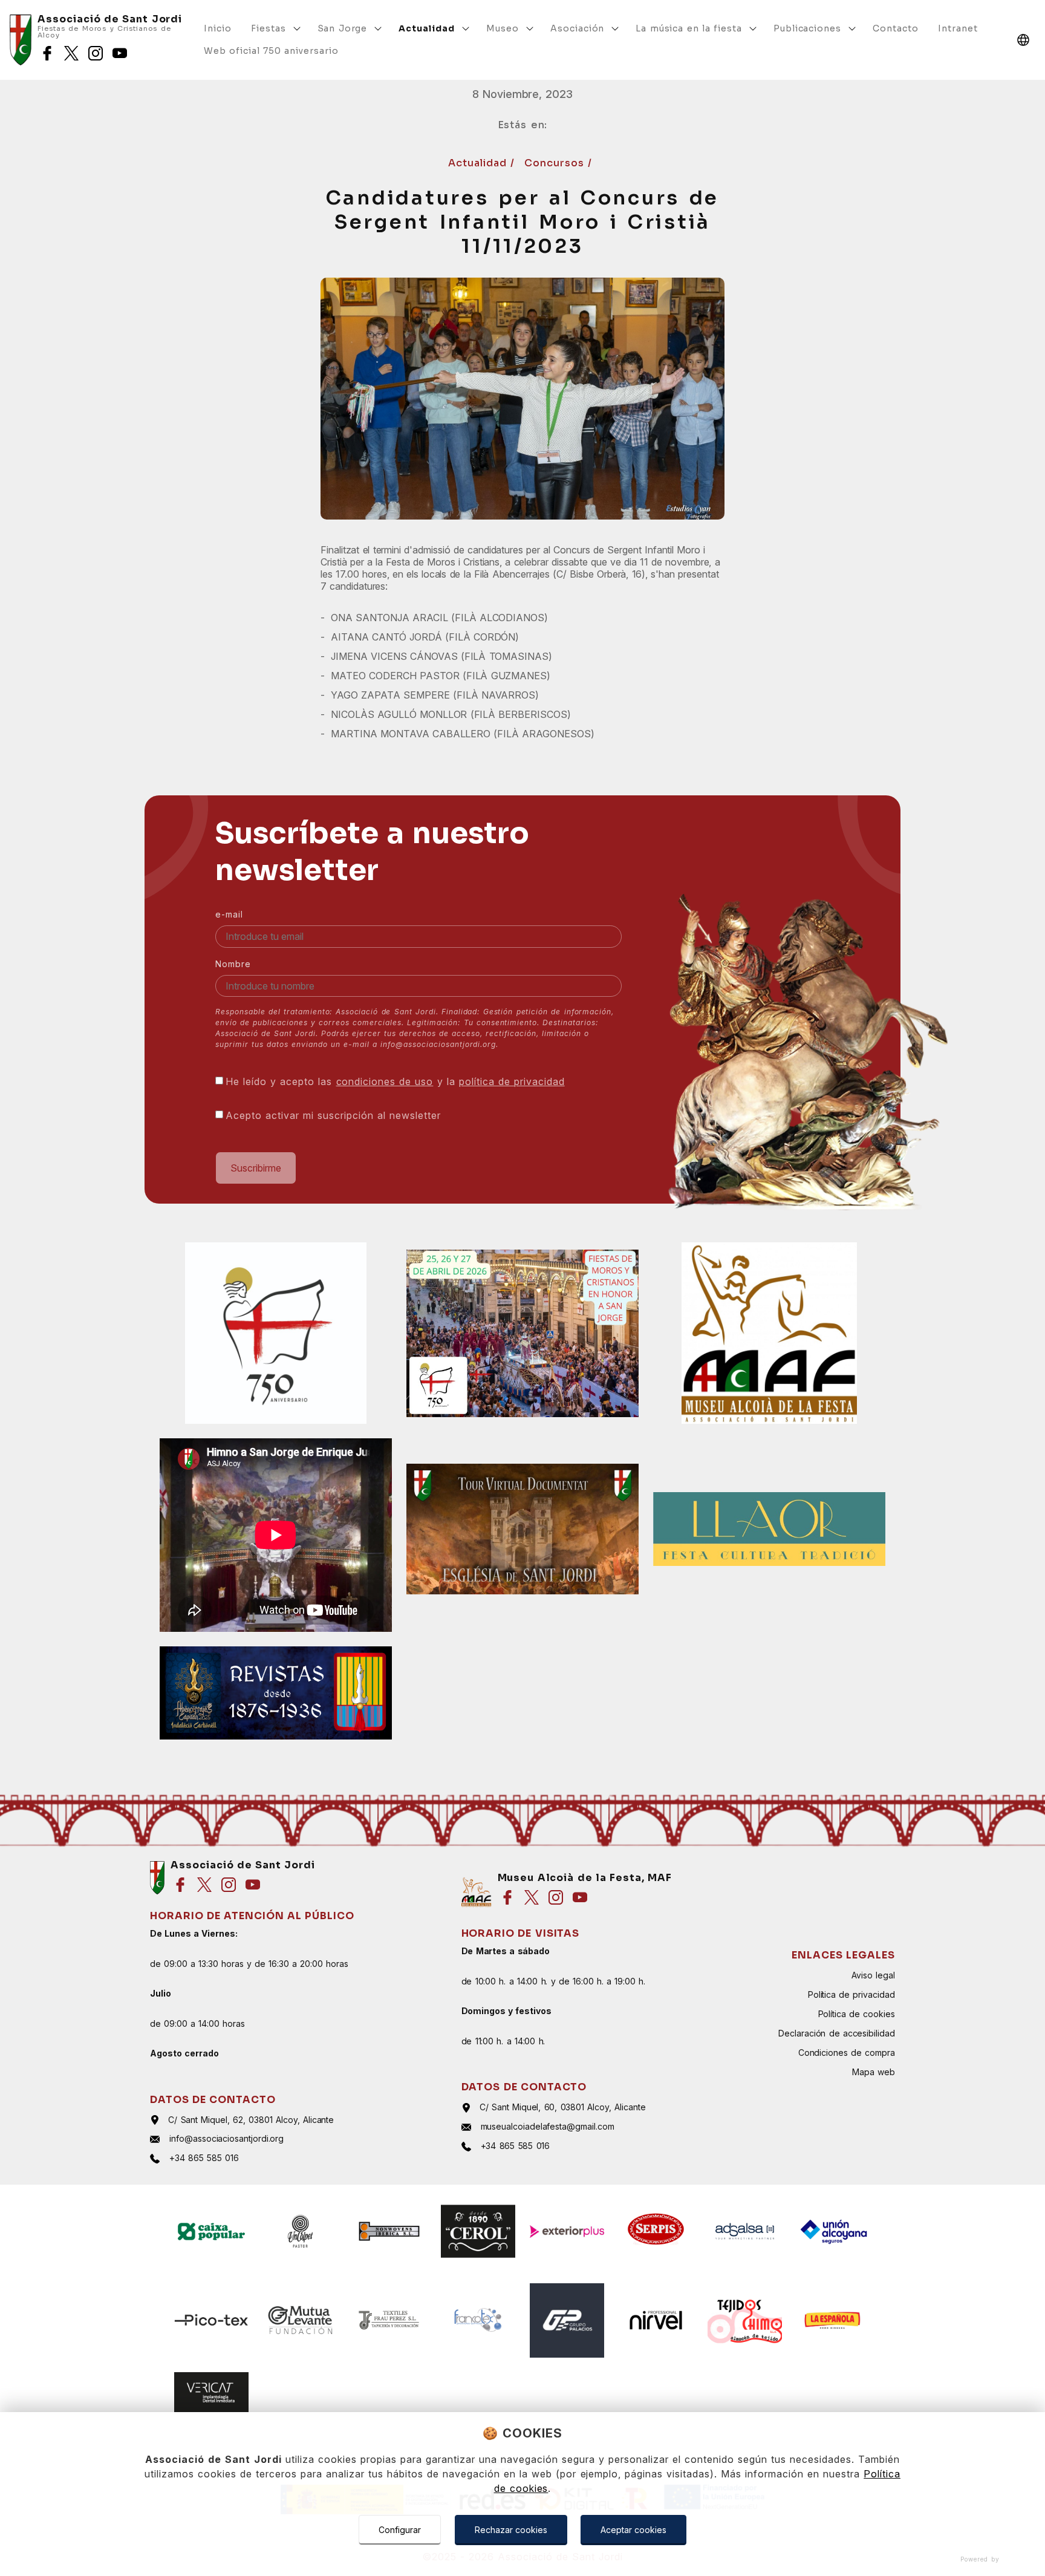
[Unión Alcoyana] (834, 2232)
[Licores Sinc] (478, 2232)
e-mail (229, 914)
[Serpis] (656, 2232)
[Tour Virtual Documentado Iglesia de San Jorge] (522, 1529)
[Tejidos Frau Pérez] (389, 2320)
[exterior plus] (567, 2232)
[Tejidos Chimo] (745, 2320)
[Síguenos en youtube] (120, 53)
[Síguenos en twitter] (71, 53)
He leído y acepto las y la (395, 1081)
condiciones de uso (385, 1081)
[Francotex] (478, 2320)
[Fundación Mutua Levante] (300, 2320)
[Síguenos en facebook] (47, 53)
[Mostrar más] (297, 28)
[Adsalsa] (745, 2232)
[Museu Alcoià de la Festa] (769, 1333)
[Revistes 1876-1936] (276, 1693)
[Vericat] (211, 2392)
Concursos (556, 163)
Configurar (400, 2530)
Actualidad (479, 163)
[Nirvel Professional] (656, 2320)
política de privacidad (512, 1081)
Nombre (233, 964)
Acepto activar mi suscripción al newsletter (333, 1115)
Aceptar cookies (633, 2530)
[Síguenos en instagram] (96, 53)
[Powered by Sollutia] (522, 2559)
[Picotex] (211, 2320)
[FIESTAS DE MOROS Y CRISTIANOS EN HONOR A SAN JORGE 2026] (522, 1333)
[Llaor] (769, 1529)
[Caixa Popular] (211, 2232)
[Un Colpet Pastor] (300, 2232)
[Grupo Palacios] (567, 2320)
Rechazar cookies (511, 2530)
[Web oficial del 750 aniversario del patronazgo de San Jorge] (276, 1333)
